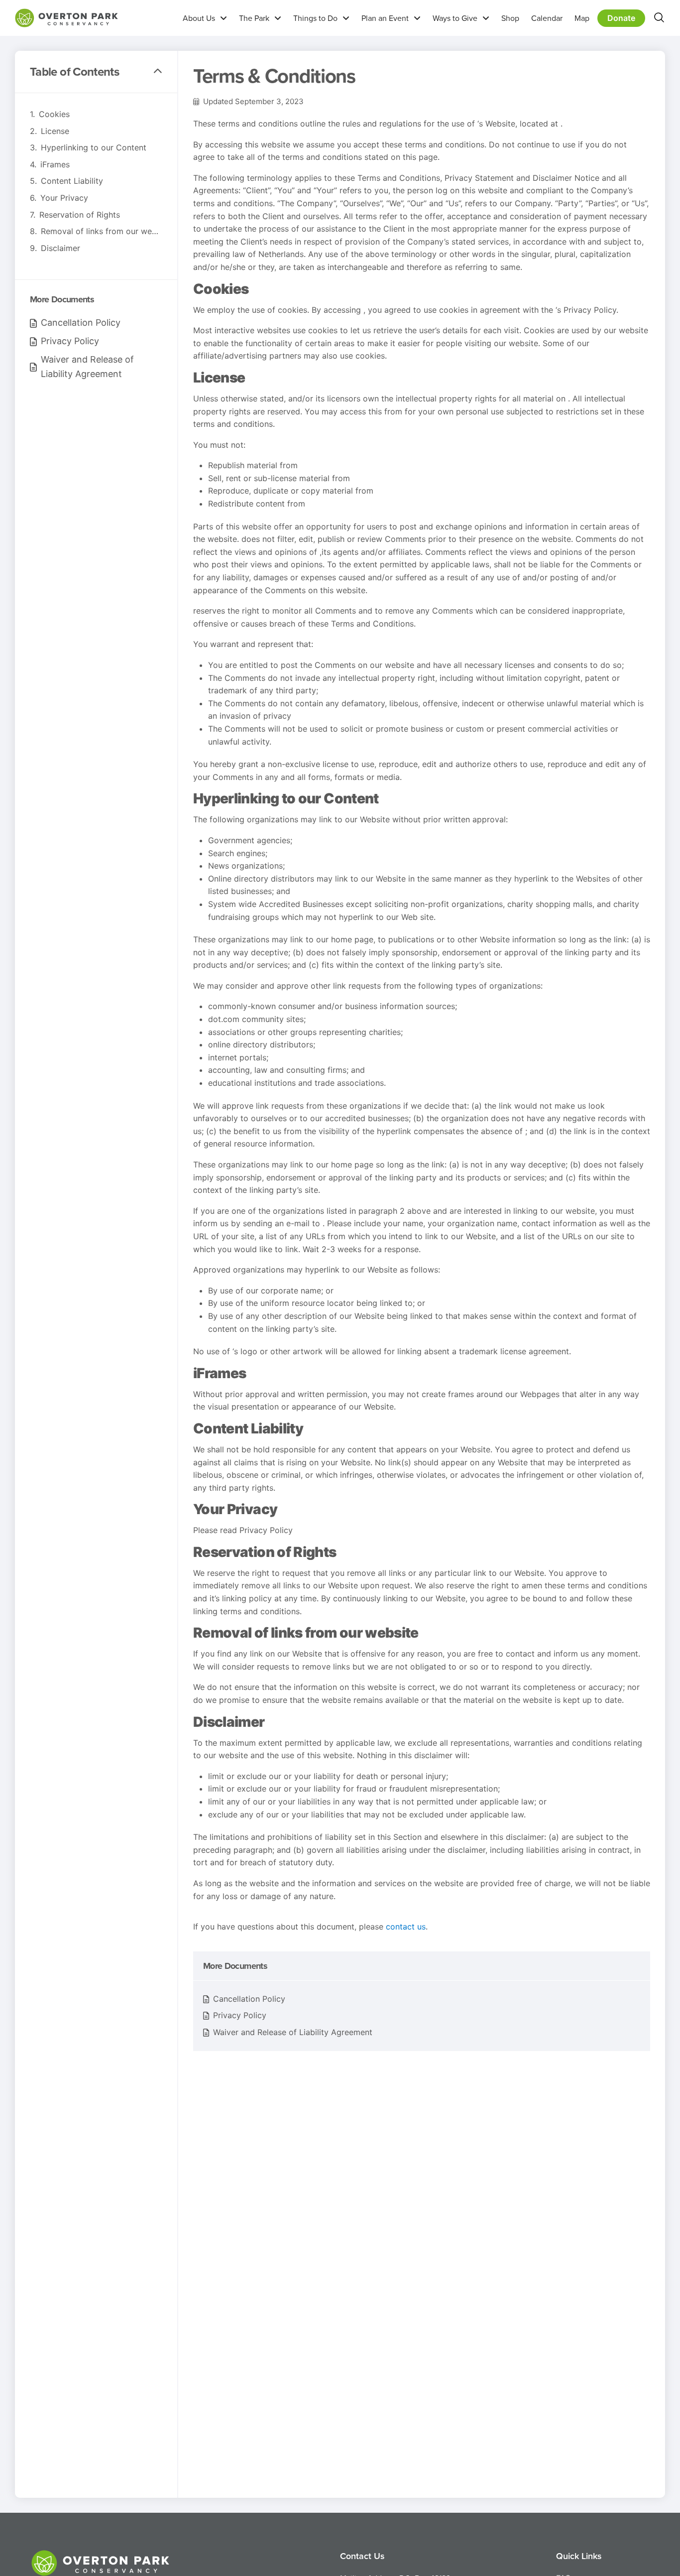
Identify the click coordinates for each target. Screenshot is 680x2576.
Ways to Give (455, 18)
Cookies (54, 114)
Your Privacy (64, 198)
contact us (406, 1927)
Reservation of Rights (80, 215)
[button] (158, 72)
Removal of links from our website (102, 231)
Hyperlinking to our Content (94, 147)
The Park (254, 18)
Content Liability (72, 181)
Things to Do (315, 18)
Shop (510, 18)
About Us (199, 18)
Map (582, 18)
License (55, 131)
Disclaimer (60, 248)
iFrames (55, 164)
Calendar (547, 18)
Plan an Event (385, 18)
